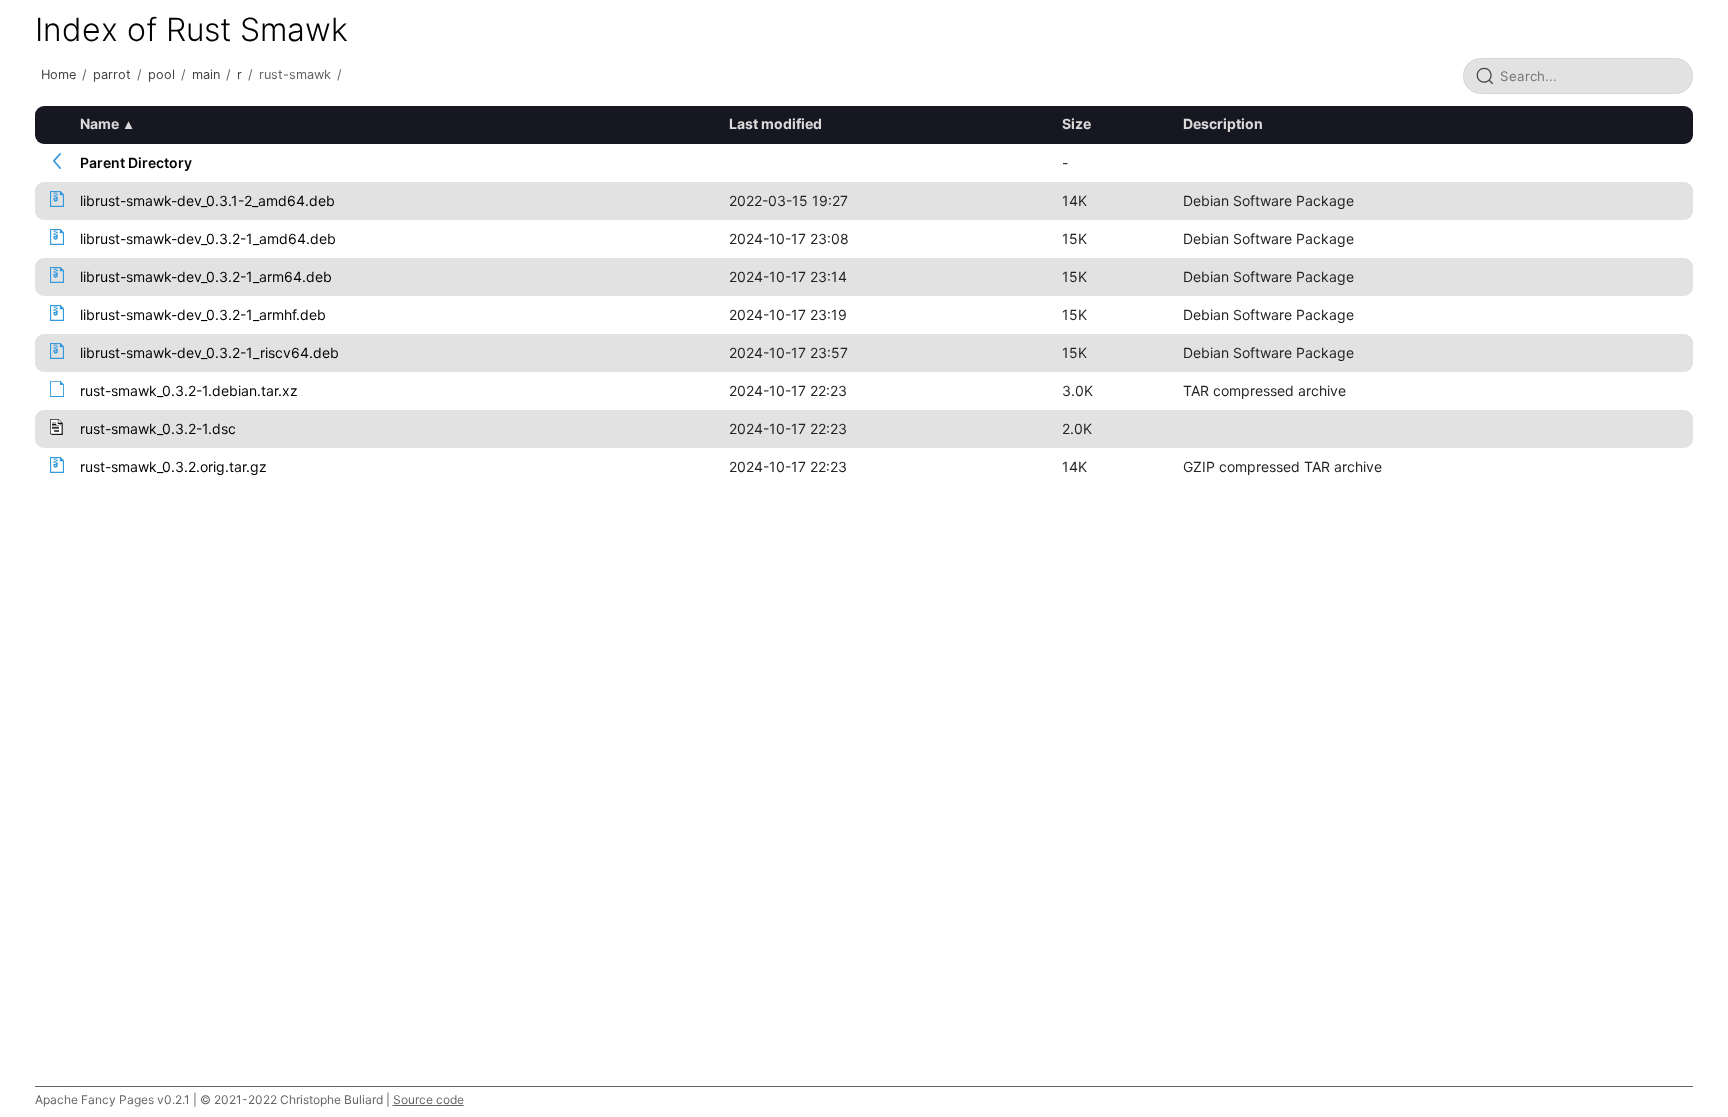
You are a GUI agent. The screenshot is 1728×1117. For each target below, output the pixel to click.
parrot (112, 74)
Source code (428, 1099)
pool (161, 74)
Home (58, 74)
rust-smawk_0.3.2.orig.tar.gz (173, 466)
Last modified (775, 123)
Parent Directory (136, 162)
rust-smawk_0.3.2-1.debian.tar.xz (189, 390)
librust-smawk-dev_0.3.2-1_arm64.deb (206, 276)
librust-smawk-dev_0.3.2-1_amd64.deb (208, 238)
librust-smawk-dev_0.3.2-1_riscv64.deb (209, 352)
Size (1076, 123)
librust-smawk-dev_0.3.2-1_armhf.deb (203, 314)
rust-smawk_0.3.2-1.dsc (158, 428)
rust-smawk (295, 74)
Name (99, 123)
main (206, 74)
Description (1223, 123)
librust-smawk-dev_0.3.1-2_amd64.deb (207, 200)
